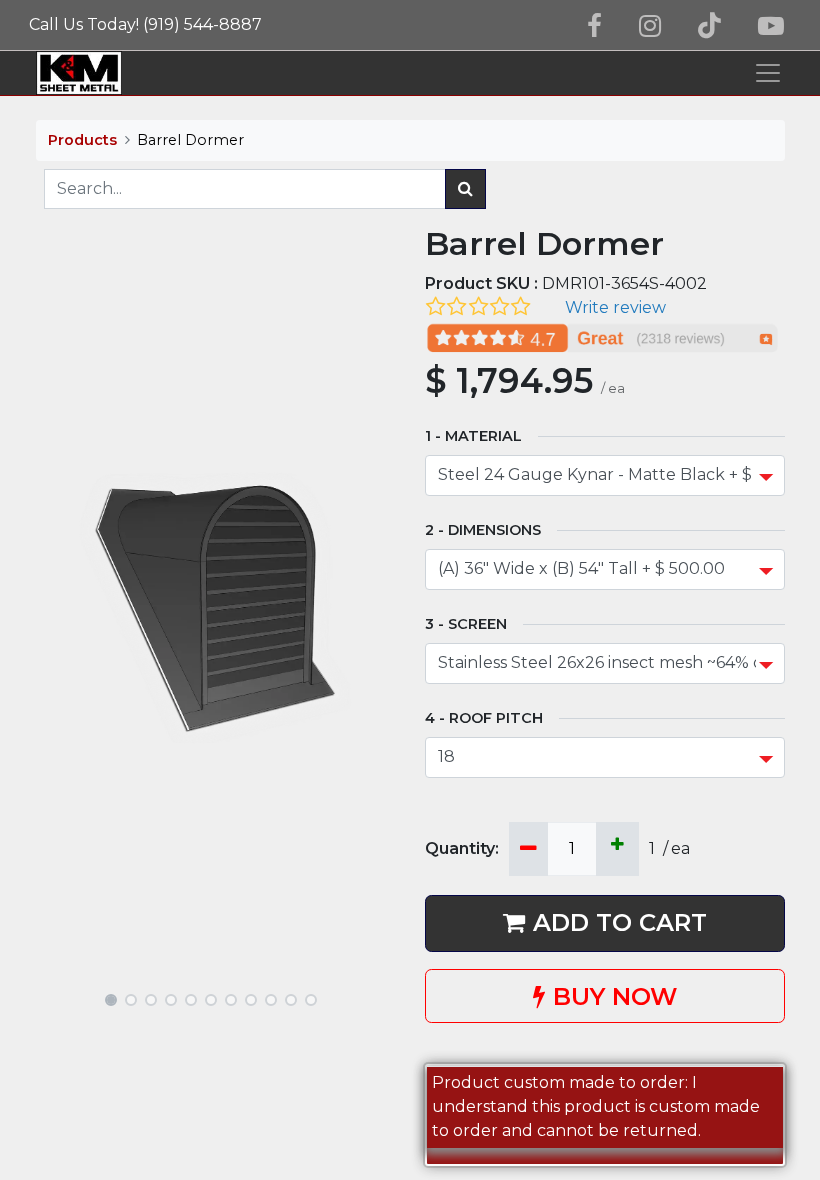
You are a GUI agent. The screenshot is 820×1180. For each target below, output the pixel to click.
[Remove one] (528, 849)
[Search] (465, 189)
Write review (615, 307)
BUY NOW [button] (615, 996)
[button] (63, 608)
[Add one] (617, 849)
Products (82, 140)
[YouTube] (771, 26)
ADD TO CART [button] (620, 922)
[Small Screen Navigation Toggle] (768, 73)
